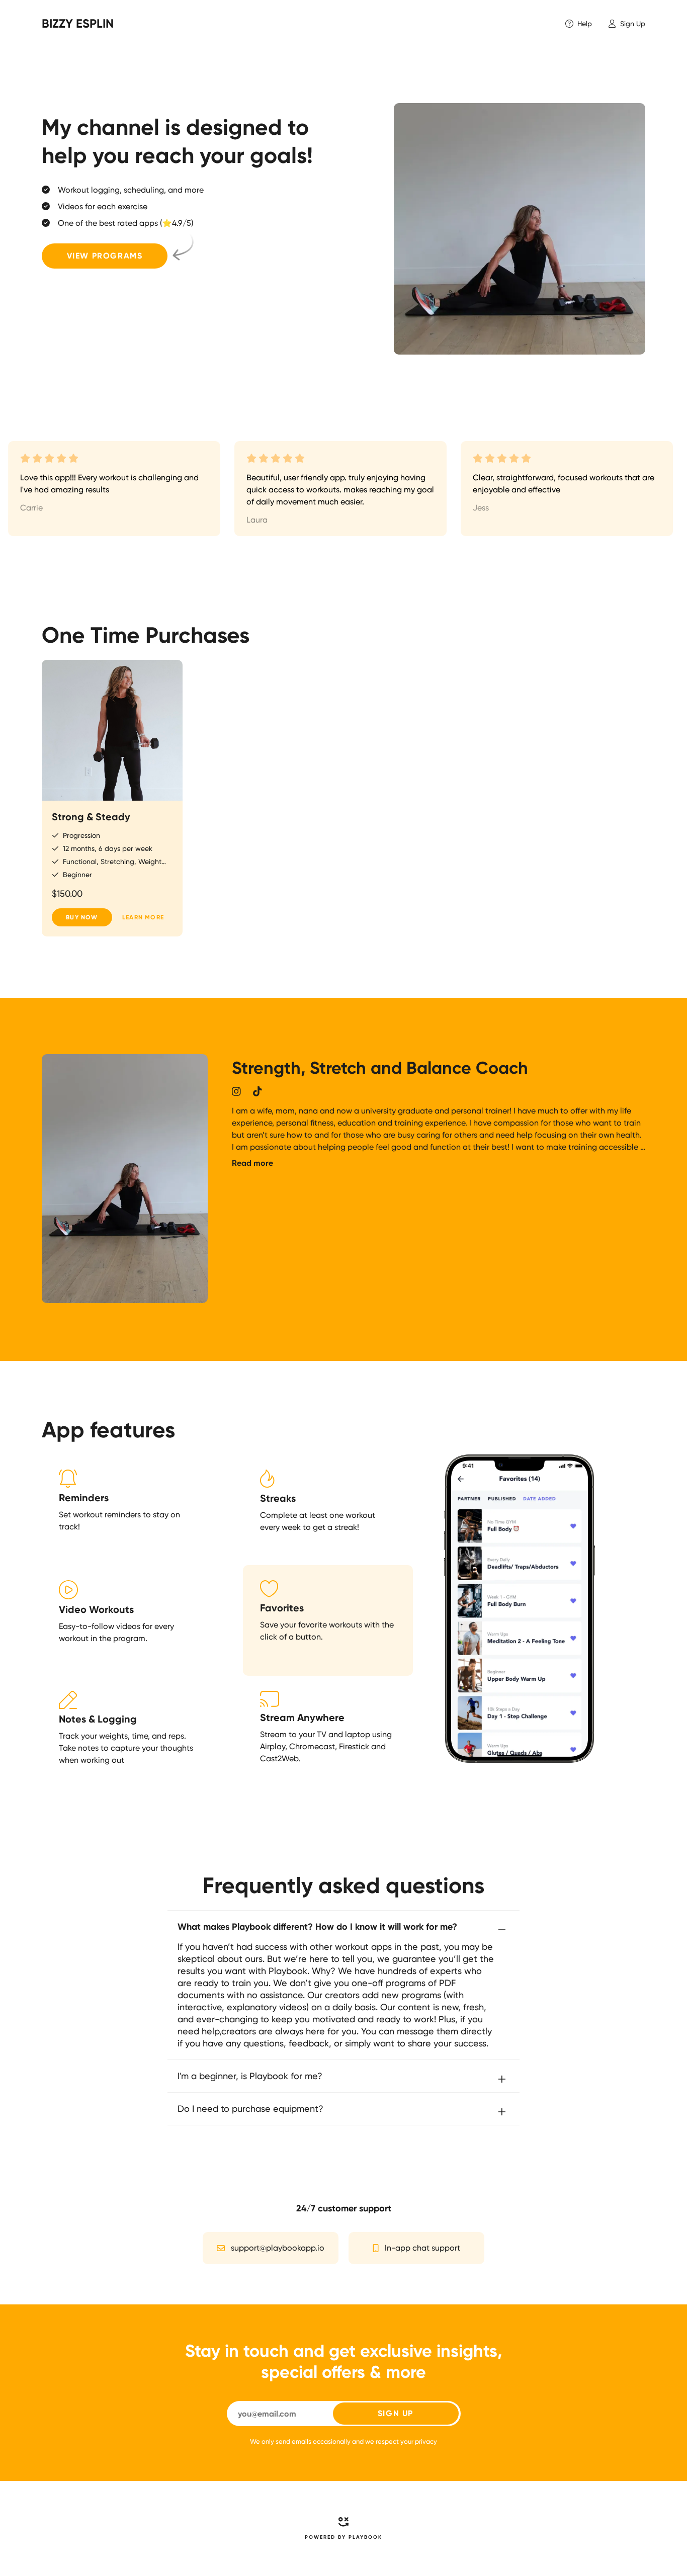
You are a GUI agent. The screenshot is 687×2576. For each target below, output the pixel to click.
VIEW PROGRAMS (105, 256)
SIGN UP (396, 2413)
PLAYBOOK (365, 2537)
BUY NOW (82, 917)
